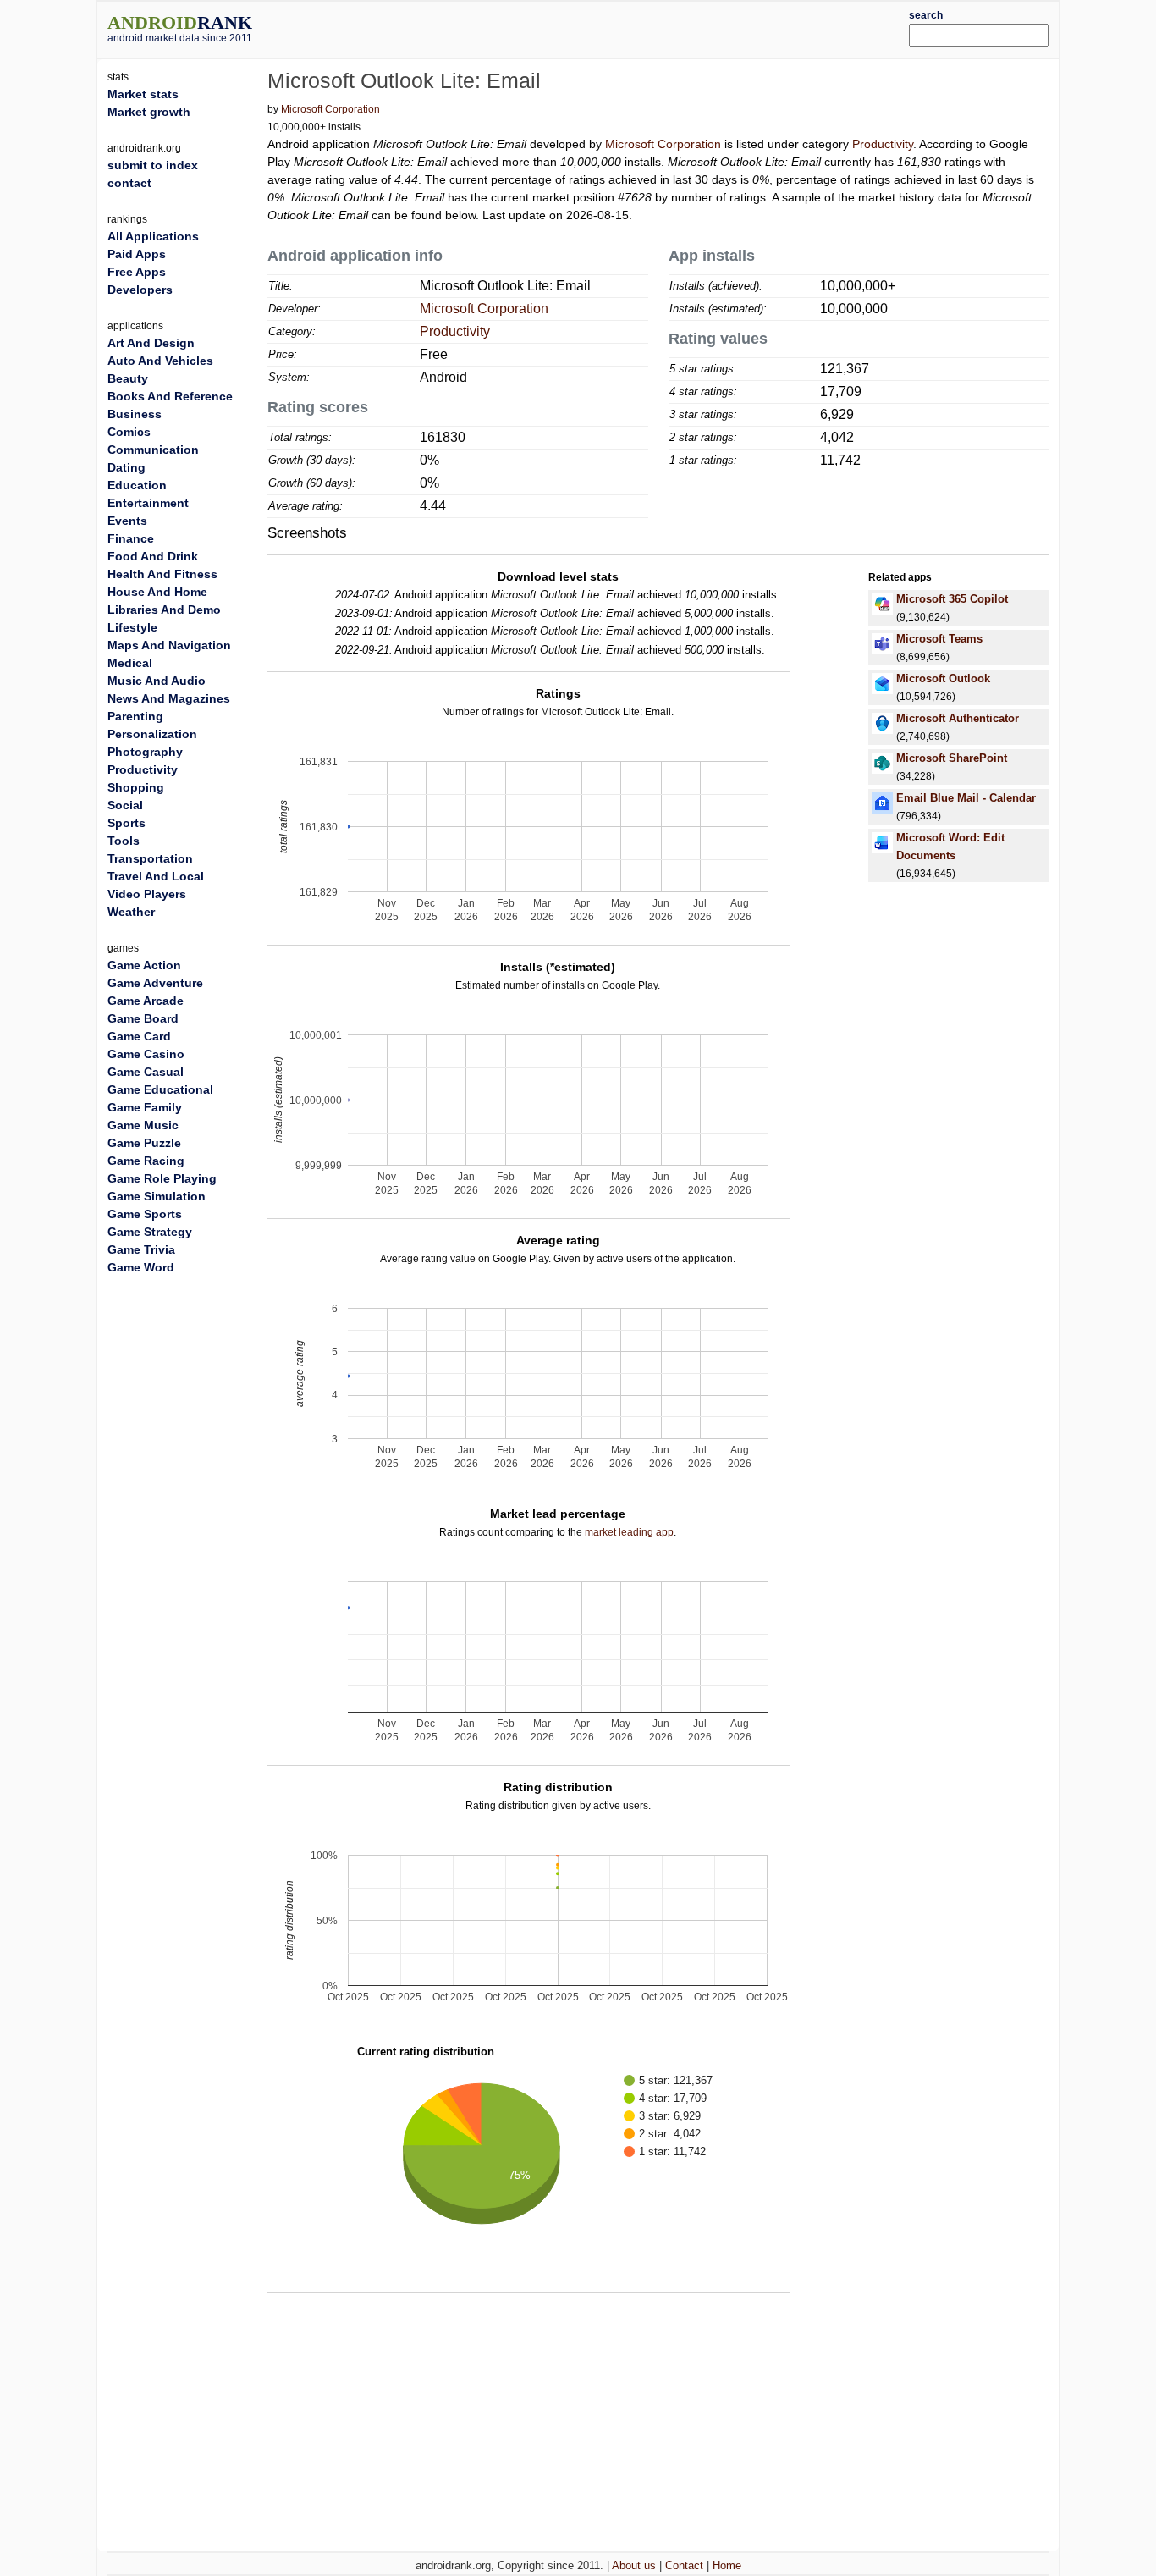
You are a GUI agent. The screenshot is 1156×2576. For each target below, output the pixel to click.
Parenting (135, 716)
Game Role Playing (162, 1178)
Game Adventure (155, 983)
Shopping (136, 787)
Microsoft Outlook (943, 678)
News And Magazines (169, 698)
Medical (130, 663)
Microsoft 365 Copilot (952, 599)
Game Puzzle (144, 1143)
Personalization (152, 734)
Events (127, 521)
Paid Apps (137, 254)
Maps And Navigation (169, 645)
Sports (127, 823)
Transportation (150, 858)
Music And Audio (157, 681)
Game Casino (146, 1054)
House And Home (157, 592)
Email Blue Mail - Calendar (966, 798)
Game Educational (160, 1089)
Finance (131, 538)
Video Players (147, 894)
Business (135, 414)
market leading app (629, 1532)
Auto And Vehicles (160, 361)
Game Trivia (141, 1249)
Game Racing (146, 1161)
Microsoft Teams (939, 639)
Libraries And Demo (164, 610)
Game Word (141, 1267)
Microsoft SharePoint (952, 758)
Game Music (143, 1125)
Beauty (128, 378)
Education (137, 485)
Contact (684, 2565)
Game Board (143, 1018)
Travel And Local (156, 876)
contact (129, 183)
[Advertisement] (618, 27)
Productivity (883, 144)
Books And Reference (170, 396)
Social (125, 805)
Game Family (145, 1107)
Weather (131, 912)
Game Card (139, 1036)
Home (727, 2565)
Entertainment (148, 503)
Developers (140, 290)
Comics (129, 432)
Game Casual (146, 1072)
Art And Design (151, 343)
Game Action (144, 965)
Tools (124, 841)
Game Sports (145, 1214)
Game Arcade (146, 1001)
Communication (153, 450)
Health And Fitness (162, 574)
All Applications (153, 236)
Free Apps (137, 272)
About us (634, 2565)
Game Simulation (157, 1196)
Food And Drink (153, 556)
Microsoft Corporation (330, 109)
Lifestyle (132, 627)
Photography (145, 752)
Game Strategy (150, 1232)
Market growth (149, 112)
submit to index (153, 165)
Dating (127, 467)
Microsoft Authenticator (958, 718)
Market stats (143, 94)
